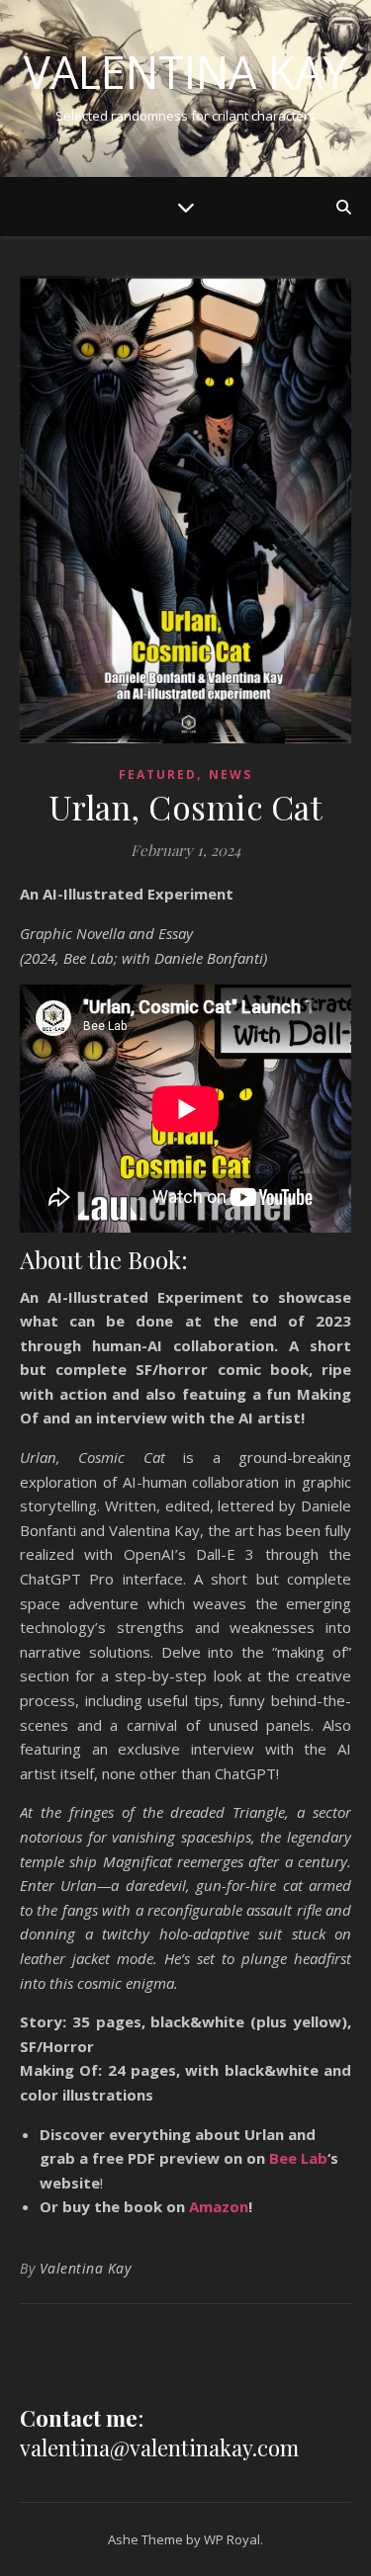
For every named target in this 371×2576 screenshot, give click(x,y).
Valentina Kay (185, 72)
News (231, 774)
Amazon (219, 2206)
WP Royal (232, 2539)
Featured (158, 774)
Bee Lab (298, 2158)
